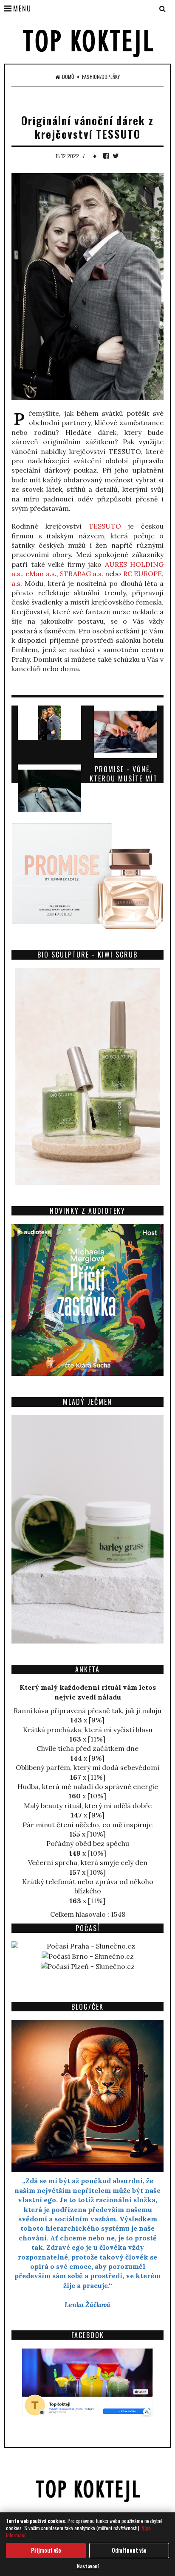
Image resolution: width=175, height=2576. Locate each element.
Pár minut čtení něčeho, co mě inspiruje (87, 1825)
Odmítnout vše (129, 2550)
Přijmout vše (46, 2550)
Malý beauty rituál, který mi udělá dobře (88, 1806)
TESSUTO (105, 526)
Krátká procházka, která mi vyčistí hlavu (88, 1730)
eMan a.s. (41, 574)
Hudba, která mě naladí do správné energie (88, 1786)
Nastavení (88, 2566)
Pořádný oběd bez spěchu (88, 1843)
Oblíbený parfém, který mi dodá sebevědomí (87, 1767)
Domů (68, 77)
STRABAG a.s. (82, 574)
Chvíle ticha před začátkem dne (87, 1748)
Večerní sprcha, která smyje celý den (88, 1862)
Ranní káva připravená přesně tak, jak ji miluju (87, 1711)
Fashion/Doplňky (101, 77)
